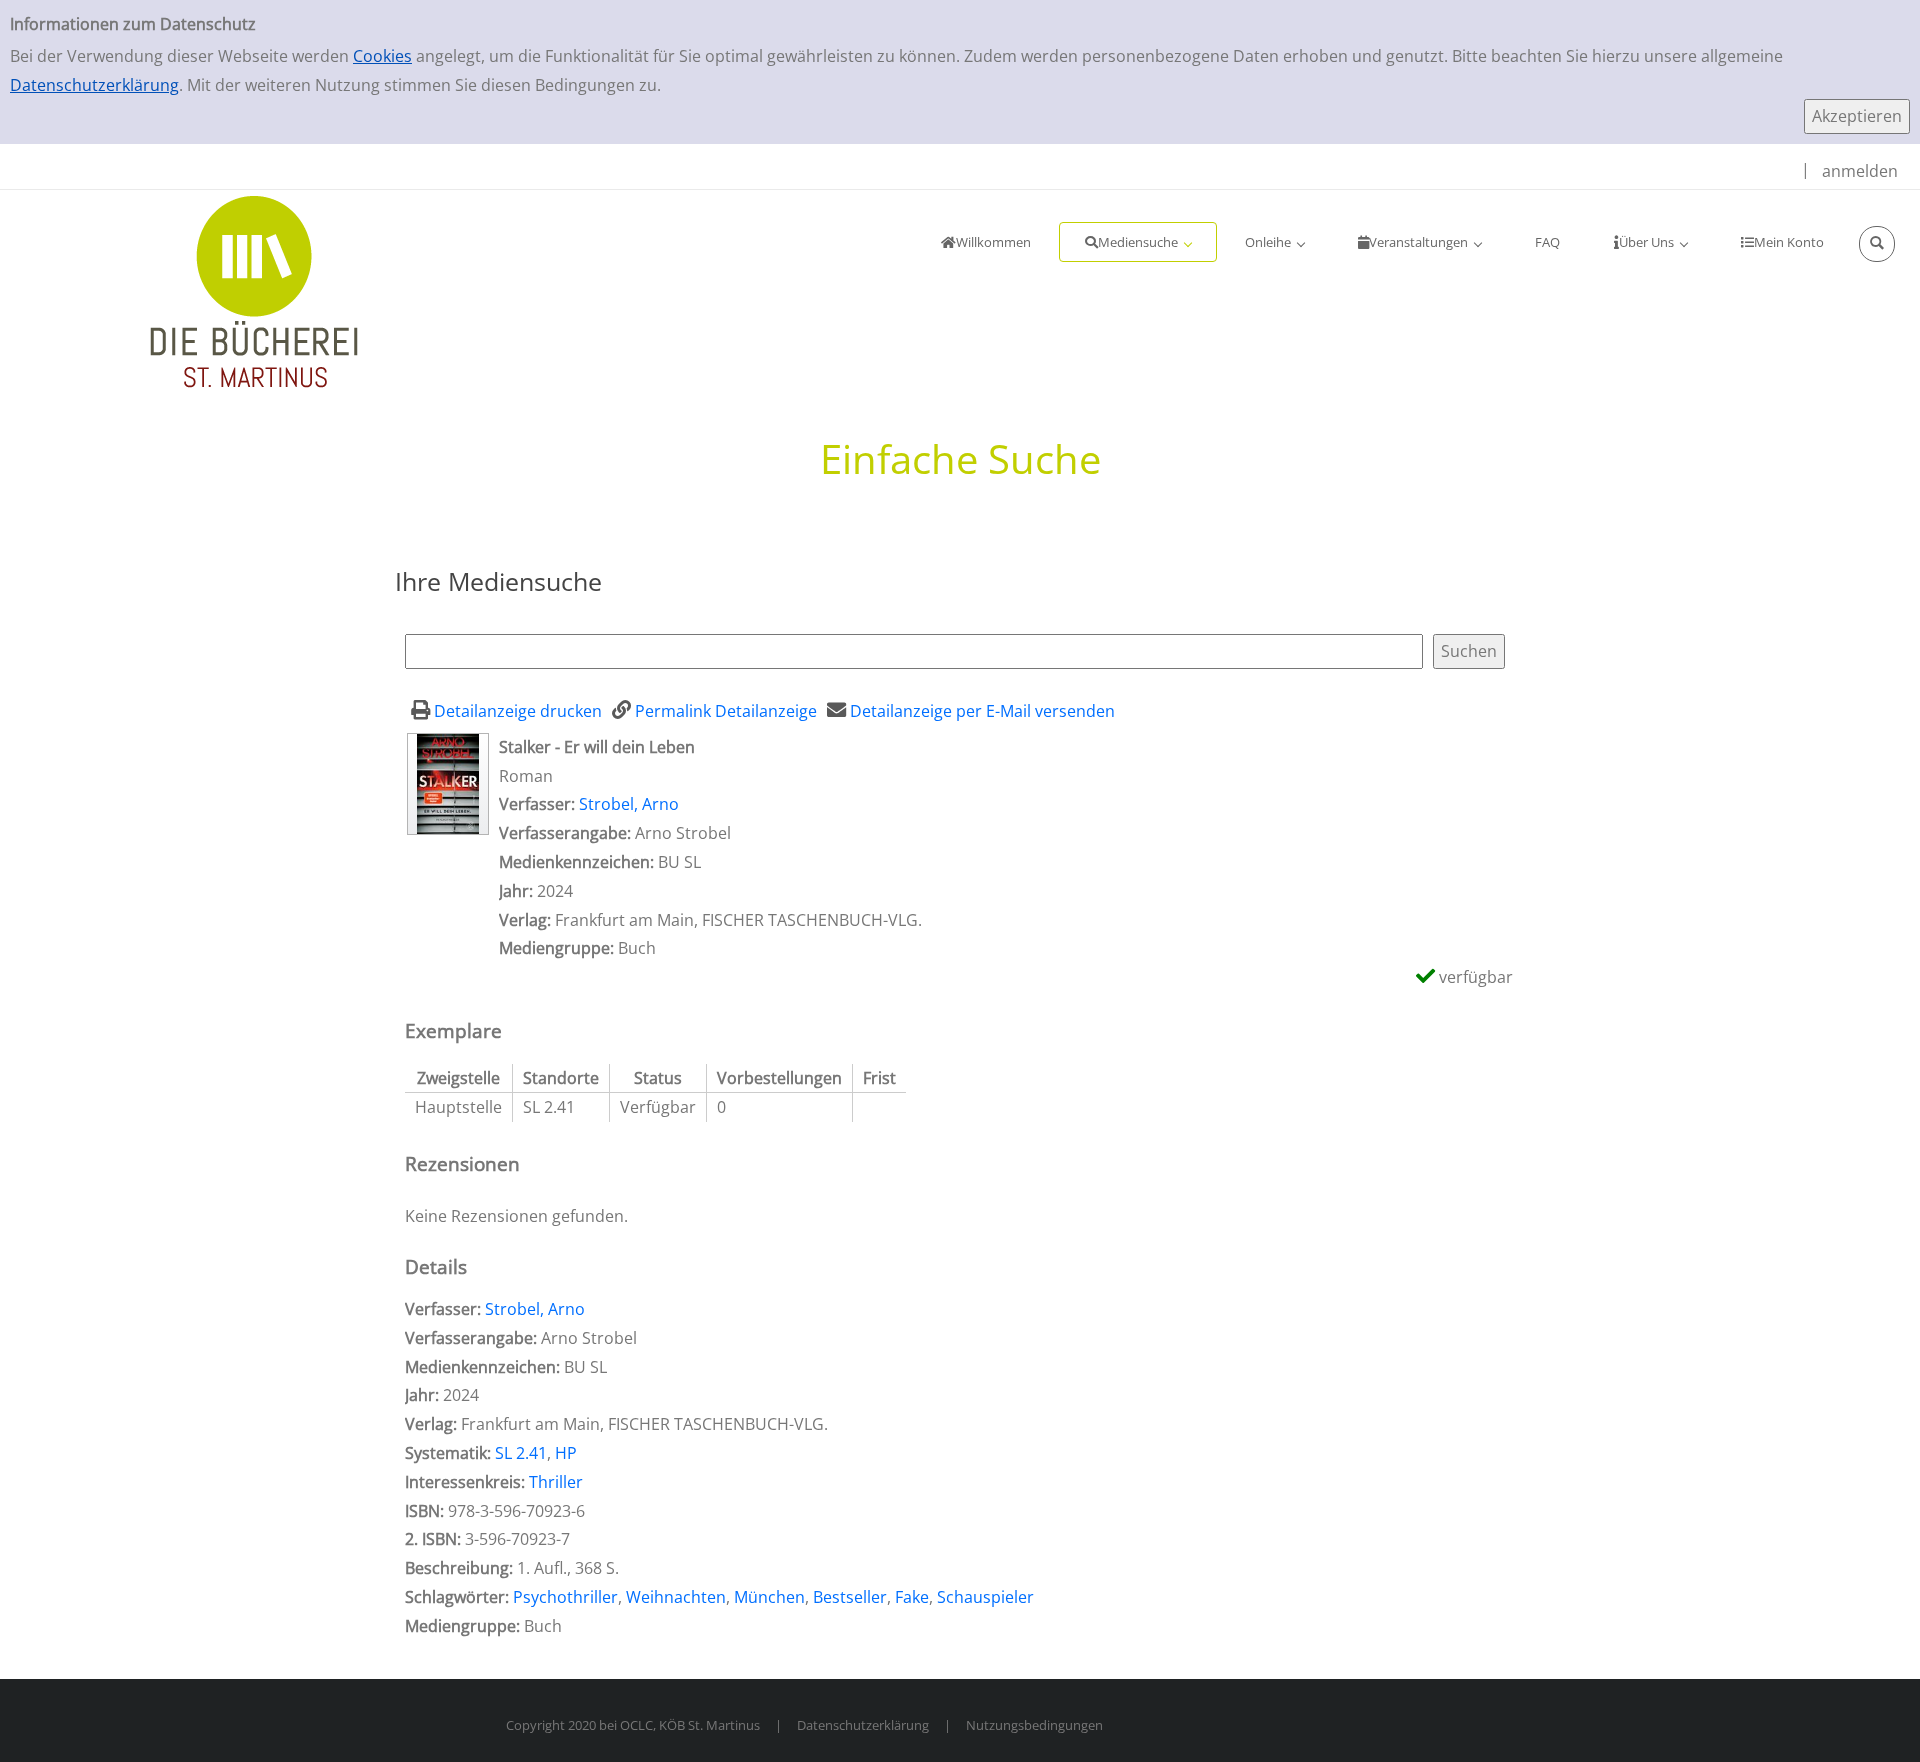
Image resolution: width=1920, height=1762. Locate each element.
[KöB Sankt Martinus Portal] (195, 290)
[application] (1138, 242)
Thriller (556, 1482)
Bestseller (850, 1597)
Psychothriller (565, 1597)
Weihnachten (676, 1597)
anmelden (1860, 171)
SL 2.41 (521, 1453)
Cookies (382, 56)
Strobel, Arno (629, 804)
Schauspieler (985, 1597)
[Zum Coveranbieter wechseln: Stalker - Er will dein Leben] (448, 782)
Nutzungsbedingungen (1034, 1725)
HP (566, 1453)
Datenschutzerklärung (94, 85)
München (769, 1597)
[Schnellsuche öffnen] (1877, 244)
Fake (912, 1597)
